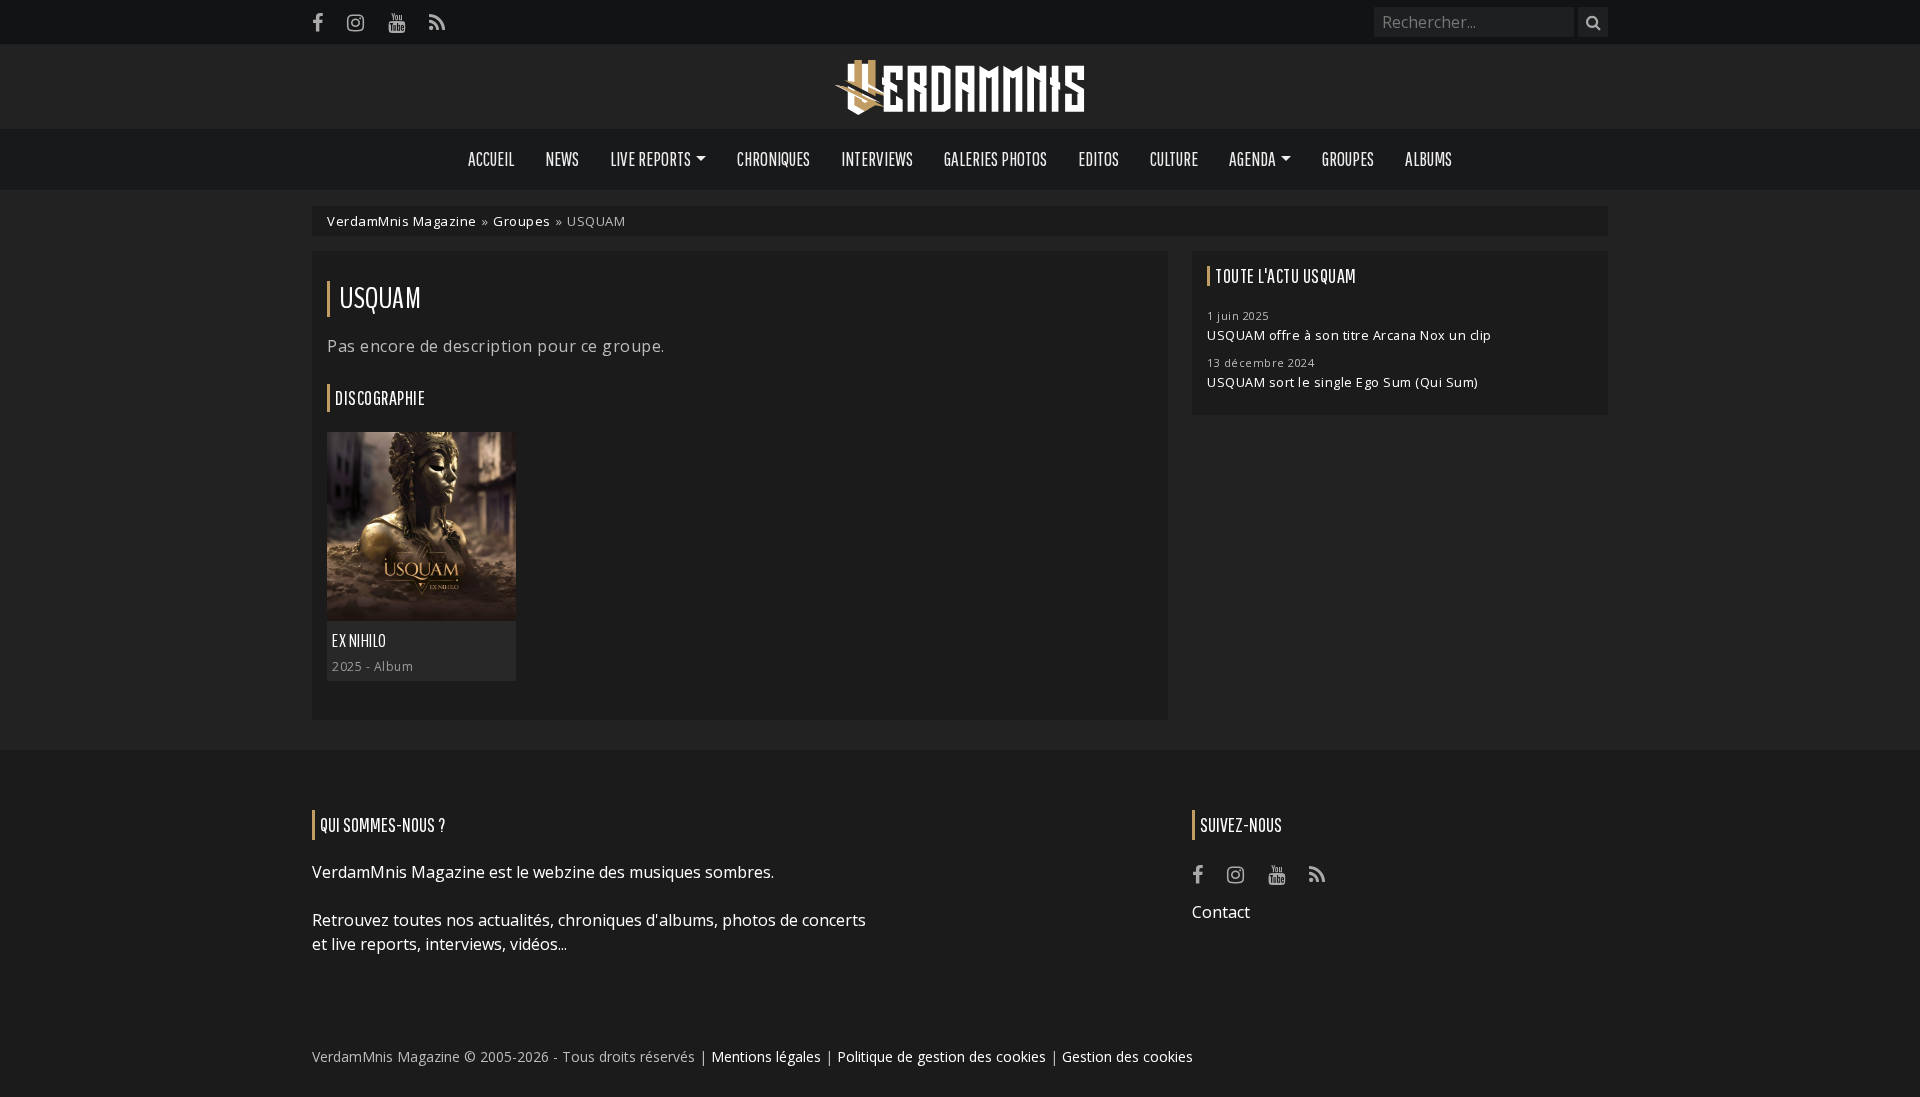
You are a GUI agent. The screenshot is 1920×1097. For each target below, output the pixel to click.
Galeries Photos (995, 159)
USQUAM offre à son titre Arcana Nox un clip (1349, 335)
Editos (1098, 159)
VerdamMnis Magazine (402, 221)
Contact (1221, 912)
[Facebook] (317, 22)
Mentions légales (766, 1056)
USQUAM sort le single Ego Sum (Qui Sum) (1342, 382)
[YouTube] (396, 22)
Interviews (877, 159)
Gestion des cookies (1127, 1056)
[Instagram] (355, 22)
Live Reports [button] (650, 159)
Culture (1174, 159)
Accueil (491, 159)
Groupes (1348, 159)
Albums (1428, 159)
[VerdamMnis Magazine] (960, 88)
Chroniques (773, 159)
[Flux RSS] (437, 22)
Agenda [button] (1252, 159)
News (562, 159)
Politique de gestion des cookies (941, 1056)
